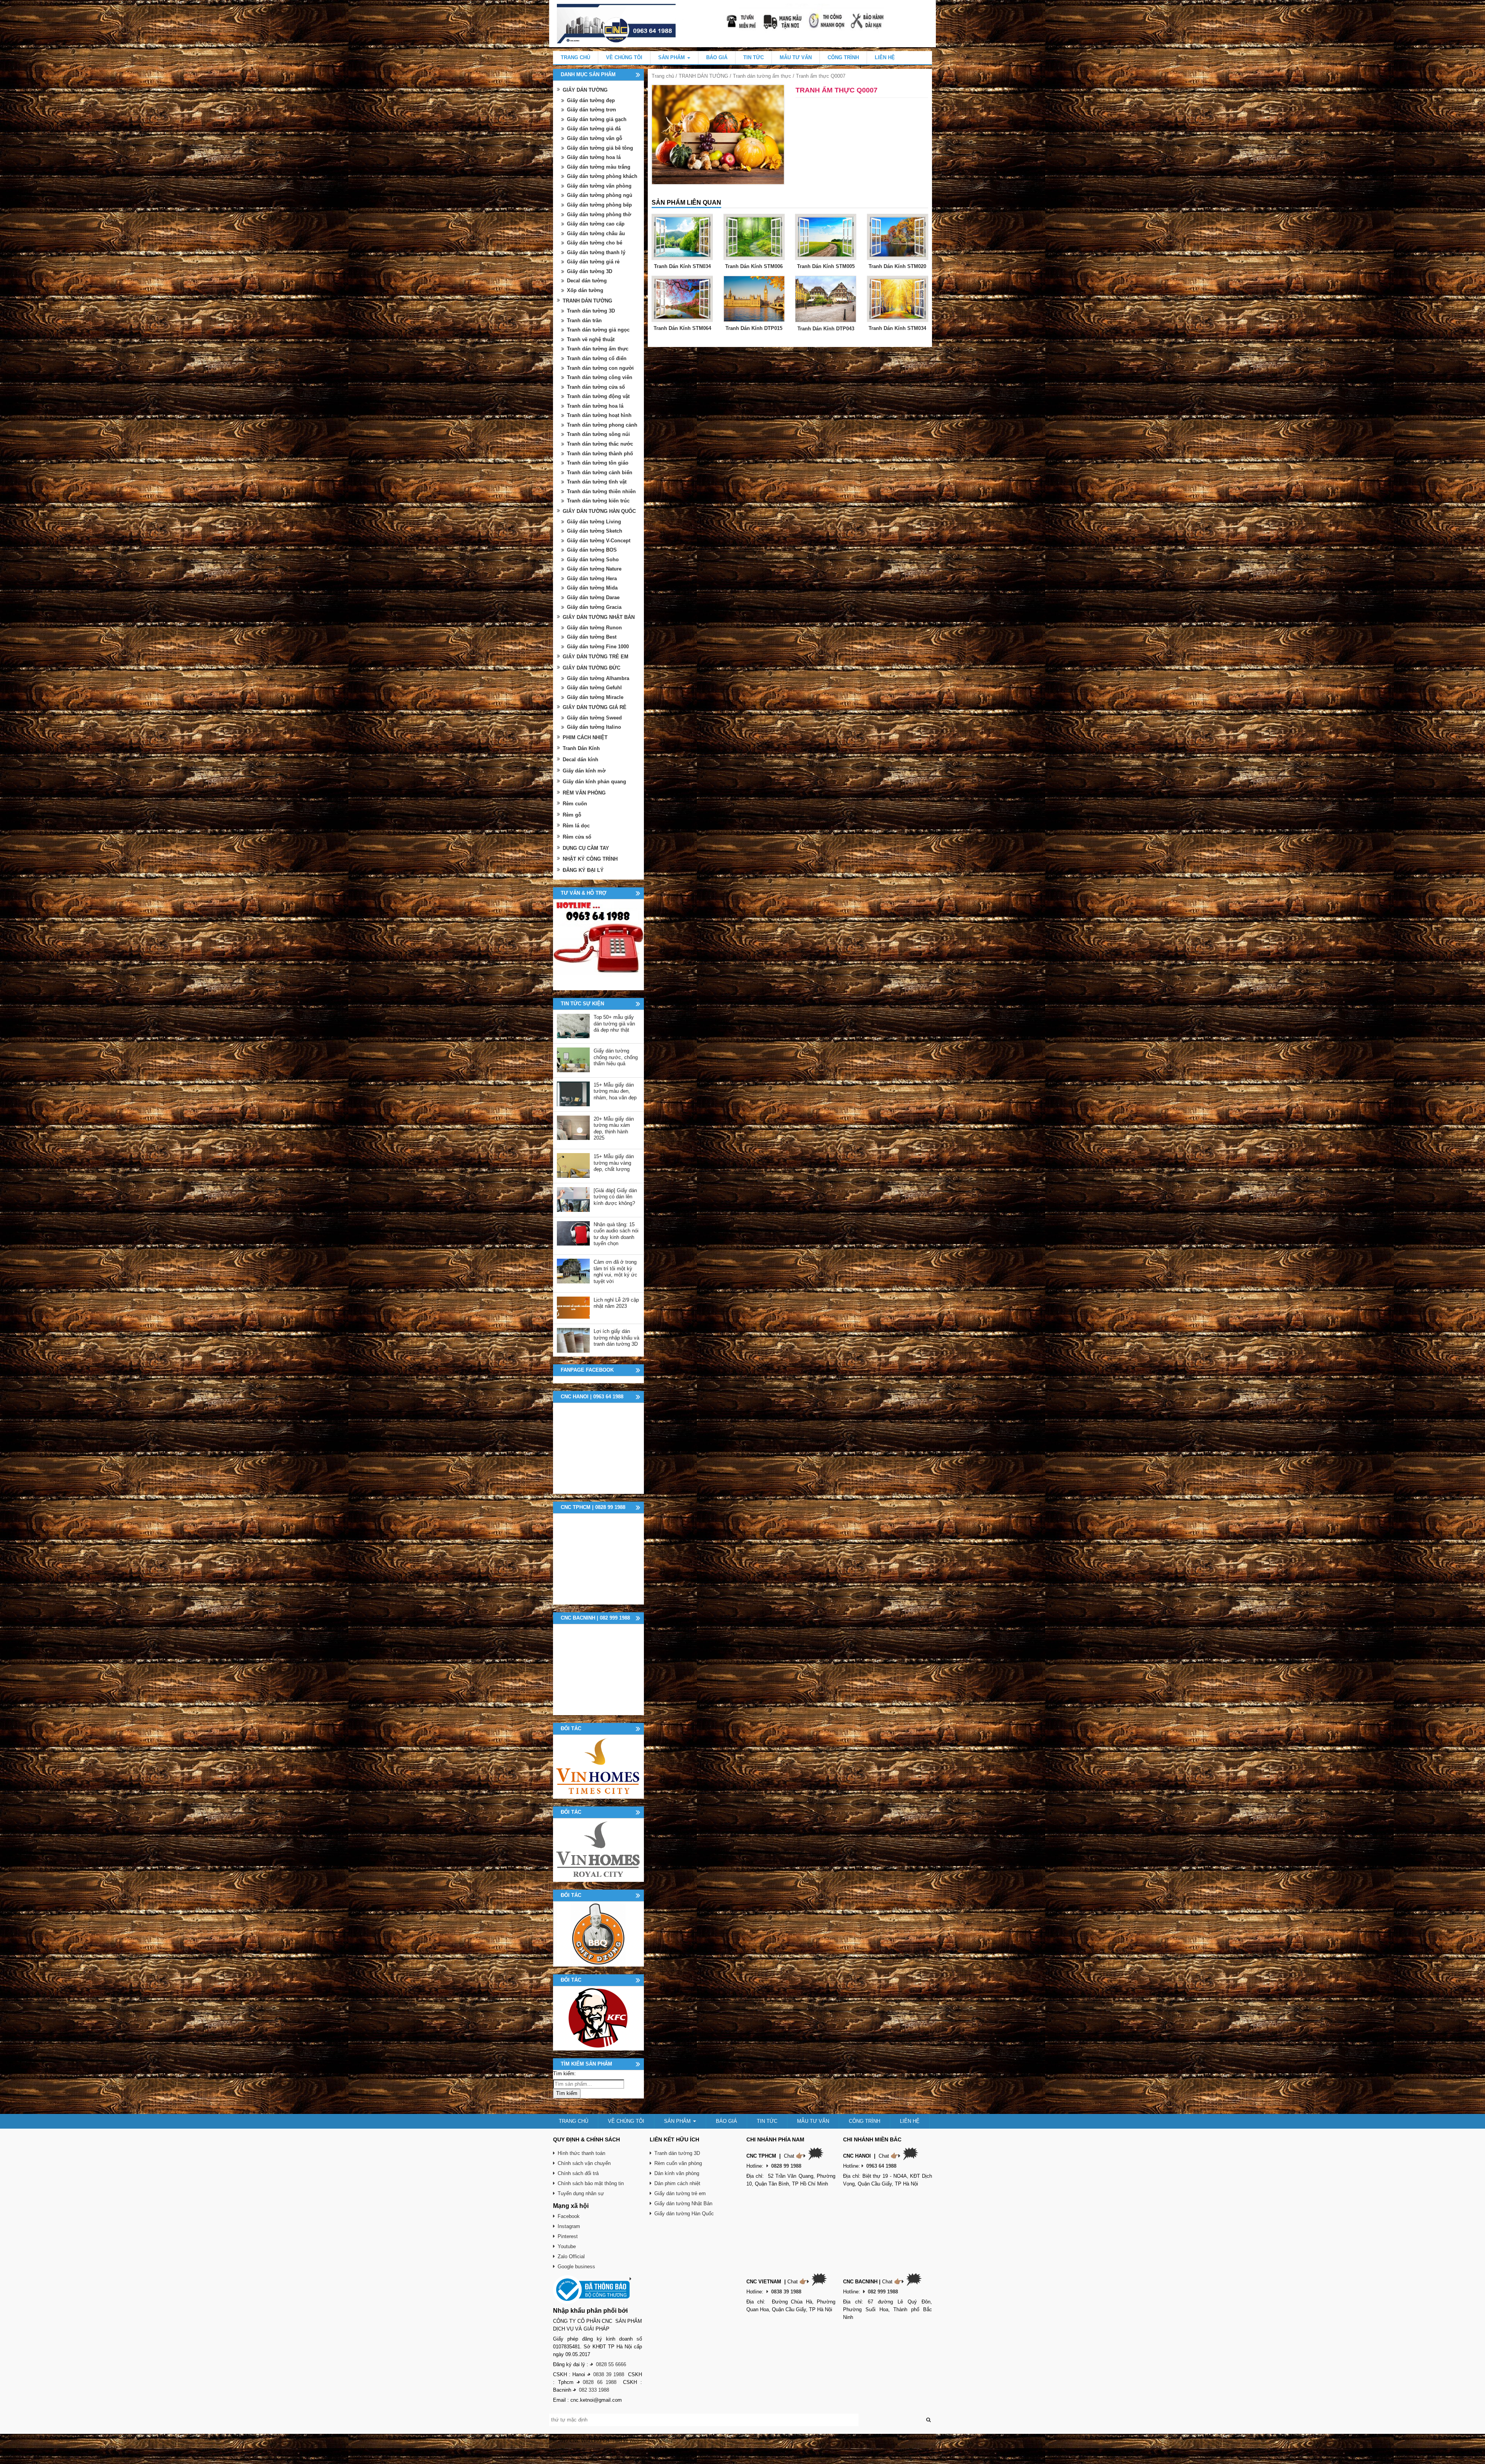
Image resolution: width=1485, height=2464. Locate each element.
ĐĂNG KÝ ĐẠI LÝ (583, 870)
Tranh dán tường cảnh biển (600, 472)
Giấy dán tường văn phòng (599, 186)
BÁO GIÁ (717, 57)
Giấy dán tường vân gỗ (595, 138)
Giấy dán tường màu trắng (599, 167)
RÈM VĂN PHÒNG (584, 793)
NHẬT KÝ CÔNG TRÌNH (590, 859)
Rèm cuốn (575, 804)
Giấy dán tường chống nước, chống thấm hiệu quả (616, 1057)
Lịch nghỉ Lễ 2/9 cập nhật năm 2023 (616, 1303)
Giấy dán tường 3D (590, 271)
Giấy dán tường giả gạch (597, 119)
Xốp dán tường (585, 290)
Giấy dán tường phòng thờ (599, 214)
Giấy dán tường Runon (594, 628)
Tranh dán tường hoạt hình (599, 415)
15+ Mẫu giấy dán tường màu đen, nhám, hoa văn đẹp (615, 1091)
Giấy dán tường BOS (592, 550)
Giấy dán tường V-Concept (599, 541)
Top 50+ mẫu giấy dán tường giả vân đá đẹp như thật (614, 1024)
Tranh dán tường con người (600, 368)
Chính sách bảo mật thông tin (591, 2183)
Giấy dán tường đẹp (591, 100)
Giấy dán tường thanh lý (596, 252)
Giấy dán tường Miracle (595, 697)
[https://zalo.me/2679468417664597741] (598, 945)
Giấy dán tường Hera (592, 578)
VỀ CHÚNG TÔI (624, 57)
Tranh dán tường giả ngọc (598, 330)
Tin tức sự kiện (582, 1004)
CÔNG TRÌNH (843, 57)
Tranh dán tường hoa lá (595, 406)
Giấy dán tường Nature (594, 569)
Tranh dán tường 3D (591, 311)
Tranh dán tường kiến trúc (598, 501)
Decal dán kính (580, 760)
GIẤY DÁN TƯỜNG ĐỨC (591, 668)
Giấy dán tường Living (594, 522)
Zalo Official (571, 2256)
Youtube (567, 2246)
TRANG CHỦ (575, 57)
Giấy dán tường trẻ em (680, 2193)
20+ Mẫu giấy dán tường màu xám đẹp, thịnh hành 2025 (614, 1129)
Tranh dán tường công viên (600, 377)
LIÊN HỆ (885, 57)
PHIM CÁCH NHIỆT (585, 737)
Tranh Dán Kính (581, 748)
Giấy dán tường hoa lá (594, 157)
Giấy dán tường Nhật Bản (683, 2203)
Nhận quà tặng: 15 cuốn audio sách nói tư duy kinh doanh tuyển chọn (616, 1234)
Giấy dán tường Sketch (595, 531)
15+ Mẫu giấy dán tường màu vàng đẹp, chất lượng (614, 1163)
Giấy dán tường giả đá (594, 129)
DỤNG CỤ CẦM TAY (586, 848)
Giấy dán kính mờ (584, 771)
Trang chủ (663, 76)
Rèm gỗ (572, 815)
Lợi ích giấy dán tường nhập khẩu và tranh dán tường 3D (616, 1338)
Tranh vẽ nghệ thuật (591, 339)
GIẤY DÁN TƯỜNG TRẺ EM (596, 657)
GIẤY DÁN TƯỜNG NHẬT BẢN (599, 617)
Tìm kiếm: (564, 2074)
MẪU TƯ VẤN (796, 57)
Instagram (569, 2226)
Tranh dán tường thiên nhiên (601, 491)
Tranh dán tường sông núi (598, 434)
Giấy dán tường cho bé (595, 243)
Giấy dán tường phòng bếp (599, 205)
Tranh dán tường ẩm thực (762, 76)
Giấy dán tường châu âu (596, 233)
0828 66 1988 (600, 2382)
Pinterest (568, 2236)
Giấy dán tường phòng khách (602, 176)
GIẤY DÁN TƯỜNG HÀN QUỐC (599, 511)
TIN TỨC (754, 57)
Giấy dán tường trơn (591, 110)
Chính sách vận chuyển (584, 2163)
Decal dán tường (587, 281)
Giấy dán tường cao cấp (596, 224)
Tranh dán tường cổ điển (597, 358)
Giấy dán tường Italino (594, 727)
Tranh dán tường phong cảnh (602, 425)
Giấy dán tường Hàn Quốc (684, 2214)
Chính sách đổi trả (578, 2173)
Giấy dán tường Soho (593, 560)
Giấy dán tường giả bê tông (600, 148)
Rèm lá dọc (576, 826)
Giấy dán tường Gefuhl (594, 688)
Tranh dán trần (584, 320)
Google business (576, 2267)
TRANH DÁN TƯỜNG (703, 76)
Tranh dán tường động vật (598, 396)
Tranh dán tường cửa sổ (596, 387)
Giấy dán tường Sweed (594, 718)
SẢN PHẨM (672, 57)
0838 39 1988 (609, 2374)
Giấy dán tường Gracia (594, 607)
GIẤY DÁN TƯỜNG (585, 90)
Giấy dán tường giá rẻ (593, 262)
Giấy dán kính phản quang (594, 782)
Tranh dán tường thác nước (600, 444)
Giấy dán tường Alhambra (598, 678)
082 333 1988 (594, 2390)
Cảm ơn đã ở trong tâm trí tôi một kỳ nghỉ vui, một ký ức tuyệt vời (615, 1272)
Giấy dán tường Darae (593, 597)
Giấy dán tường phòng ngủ (600, 195)
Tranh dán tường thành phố (600, 454)
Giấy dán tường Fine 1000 (598, 647)
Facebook (569, 2216)
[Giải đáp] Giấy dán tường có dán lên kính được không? (615, 1197)
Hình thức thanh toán (581, 2153)
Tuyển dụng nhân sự (581, 2193)
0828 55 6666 (611, 2364)
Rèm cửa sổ (577, 837)
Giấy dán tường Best (592, 637)
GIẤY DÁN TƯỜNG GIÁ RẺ (595, 707)
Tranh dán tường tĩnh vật (597, 482)
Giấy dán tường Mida (592, 588)
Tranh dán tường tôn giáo (598, 463)
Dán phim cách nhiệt (677, 2183)
